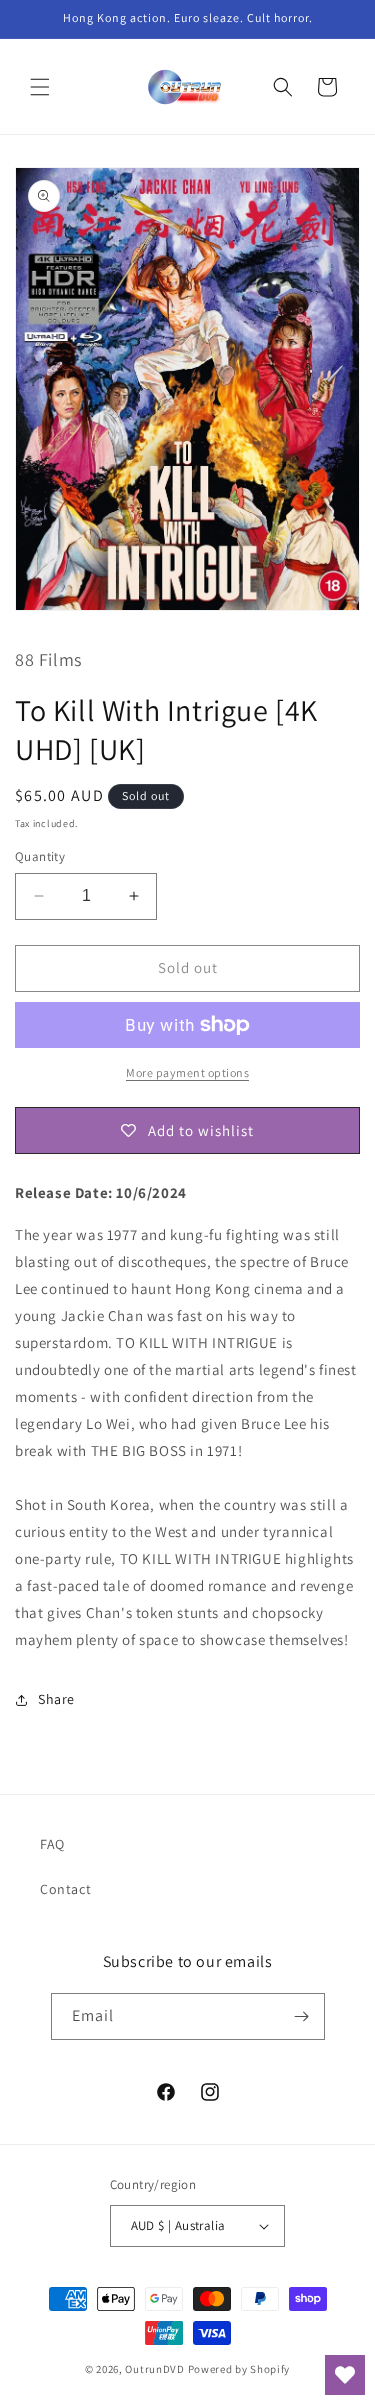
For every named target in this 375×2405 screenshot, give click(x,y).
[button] (40, 87)
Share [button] (56, 1699)
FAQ (52, 1844)
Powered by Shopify (239, 2369)
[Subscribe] (302, 2016)
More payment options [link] (187, 1072)
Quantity (40, 856)
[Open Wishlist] (345, 2375)
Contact (65, 1889)
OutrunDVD (154, 2369)
